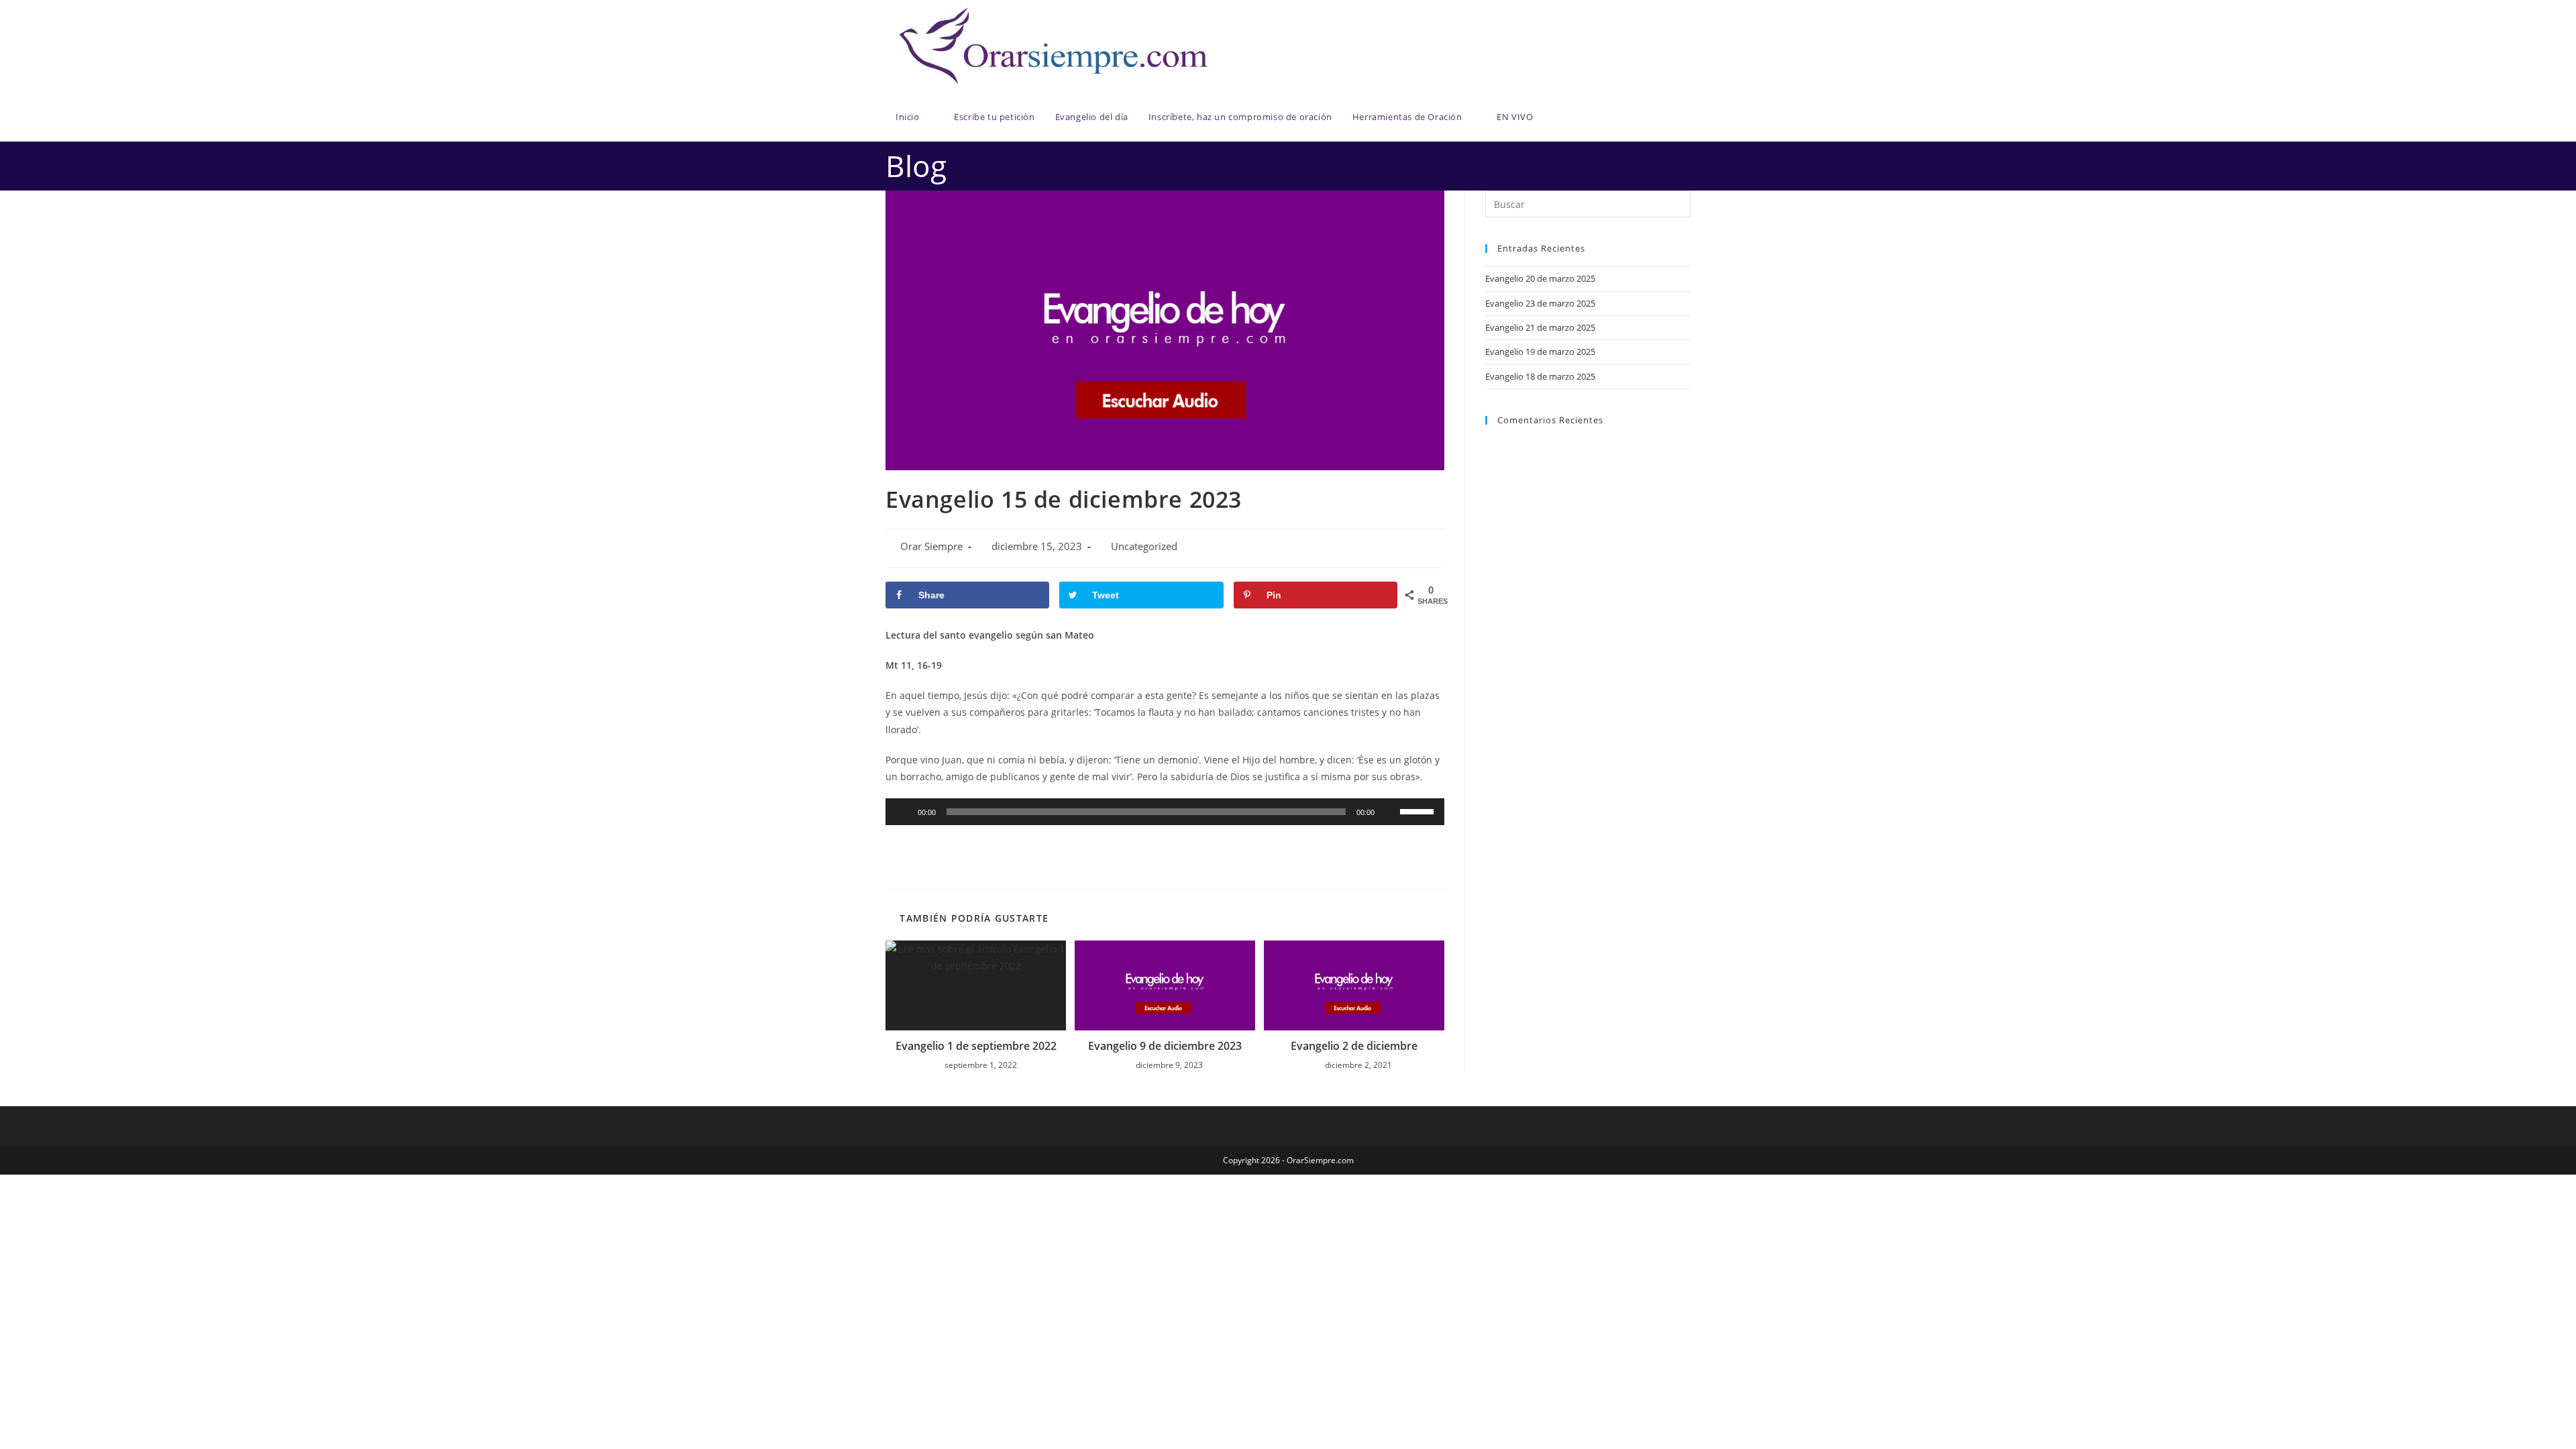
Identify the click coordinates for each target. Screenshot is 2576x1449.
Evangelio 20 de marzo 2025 (1540, 278)
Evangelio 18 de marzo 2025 (1540, 376)
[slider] (1419, 810)
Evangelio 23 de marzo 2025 (1540, 303)
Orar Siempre (931, 546)
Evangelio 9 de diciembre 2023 (1165, 1046)
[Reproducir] (903, 812)
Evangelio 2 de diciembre (1354, 1046)
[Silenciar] (1389, 812)
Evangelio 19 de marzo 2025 (1540, 352)
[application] (1165, 812)
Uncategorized (1144, 546)
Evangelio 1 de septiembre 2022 (976, 1046)
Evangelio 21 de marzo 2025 (1540, 327)
